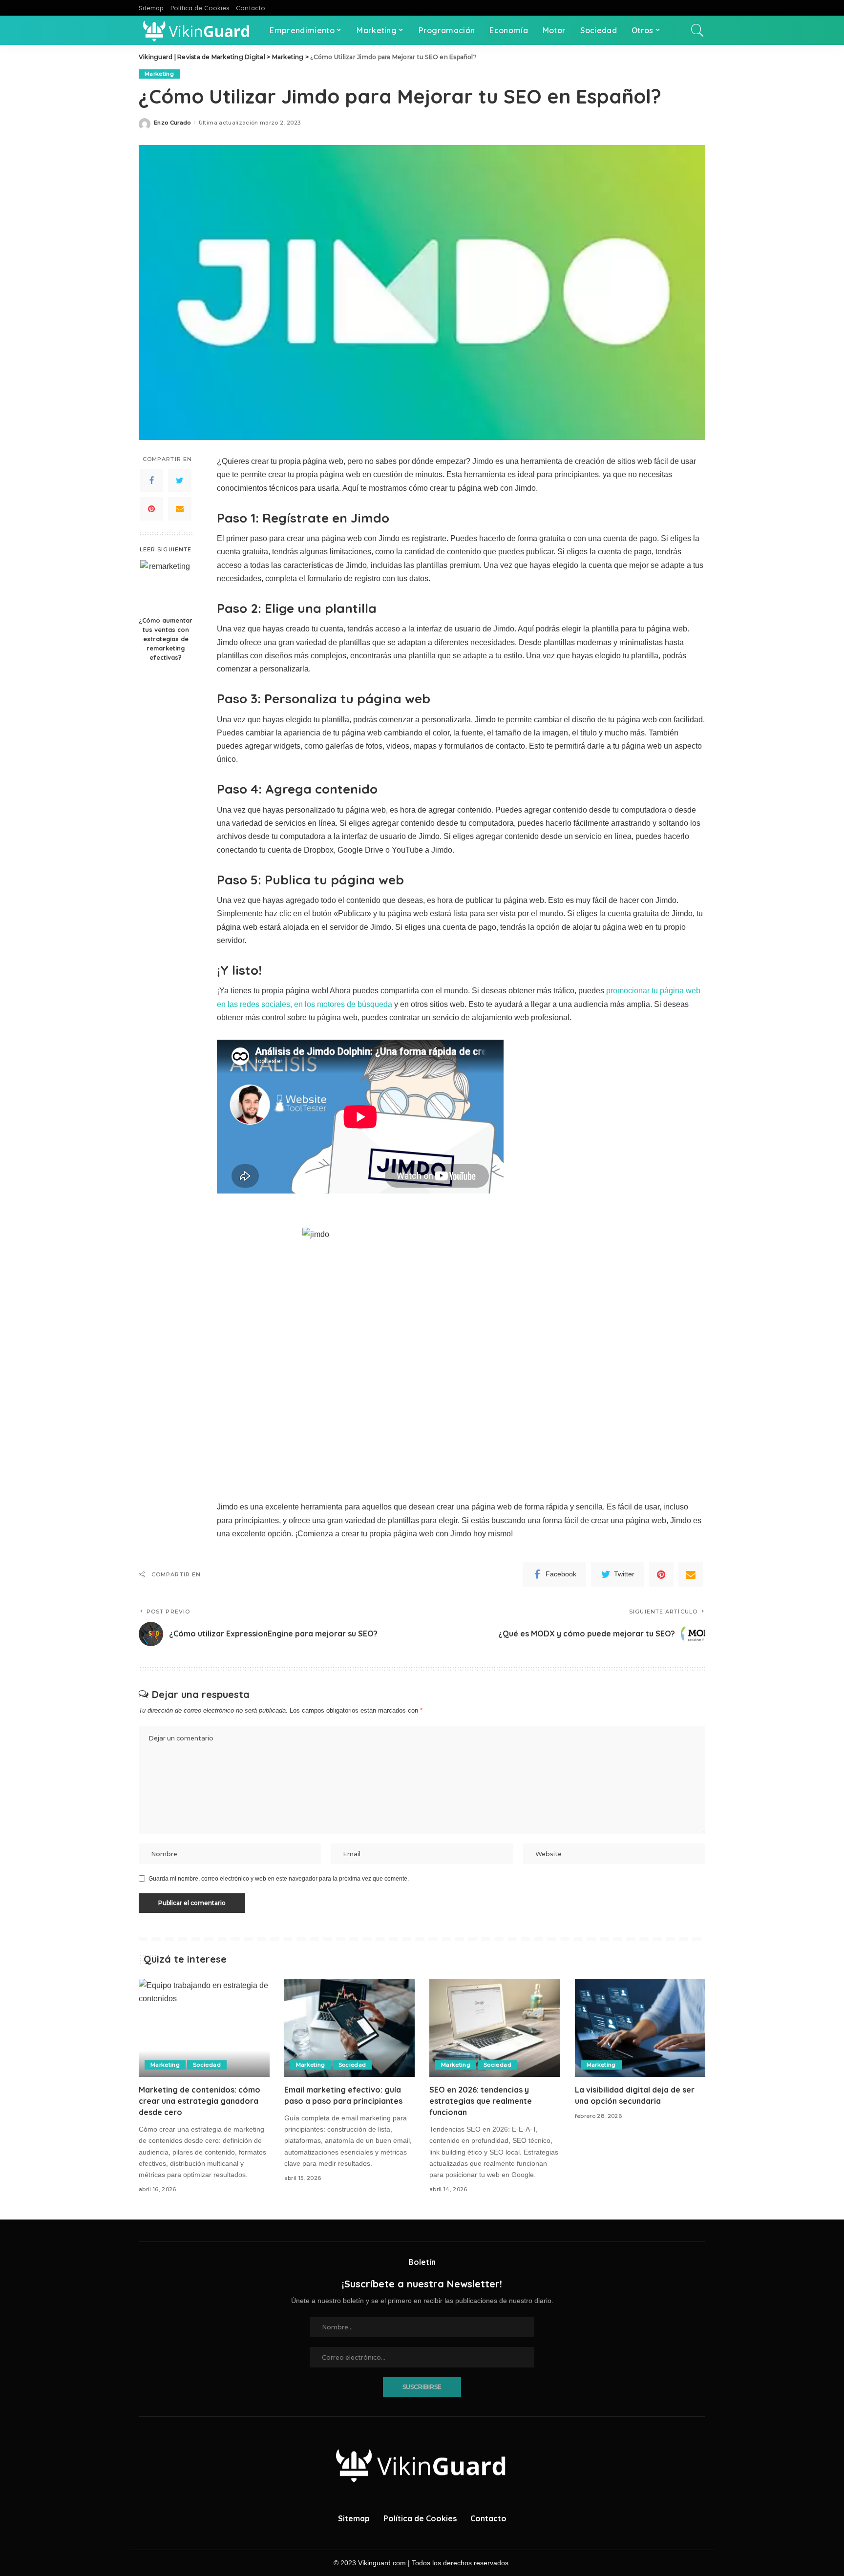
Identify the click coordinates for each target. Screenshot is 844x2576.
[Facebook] (151, 481)
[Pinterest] (151, 509)
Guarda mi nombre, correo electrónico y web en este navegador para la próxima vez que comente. (279, 1879)
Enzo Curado (172, 123)
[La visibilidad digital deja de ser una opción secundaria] (640, 2028)
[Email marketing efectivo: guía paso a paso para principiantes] (350, 2028)
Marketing (159, 74)
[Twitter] (180, 481)
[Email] (180, 509)
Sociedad (207, 2065)
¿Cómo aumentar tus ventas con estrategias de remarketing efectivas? (166, 639)
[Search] (697, 30)
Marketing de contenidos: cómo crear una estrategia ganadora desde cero (200, 2101)
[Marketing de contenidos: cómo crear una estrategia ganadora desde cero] (204, 2028)
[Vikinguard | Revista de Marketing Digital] (197, 30)
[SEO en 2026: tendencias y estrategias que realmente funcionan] (495, 2028)
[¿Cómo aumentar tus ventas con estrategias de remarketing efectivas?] (166, 586)
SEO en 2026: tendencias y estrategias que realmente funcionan (481, 2101)
